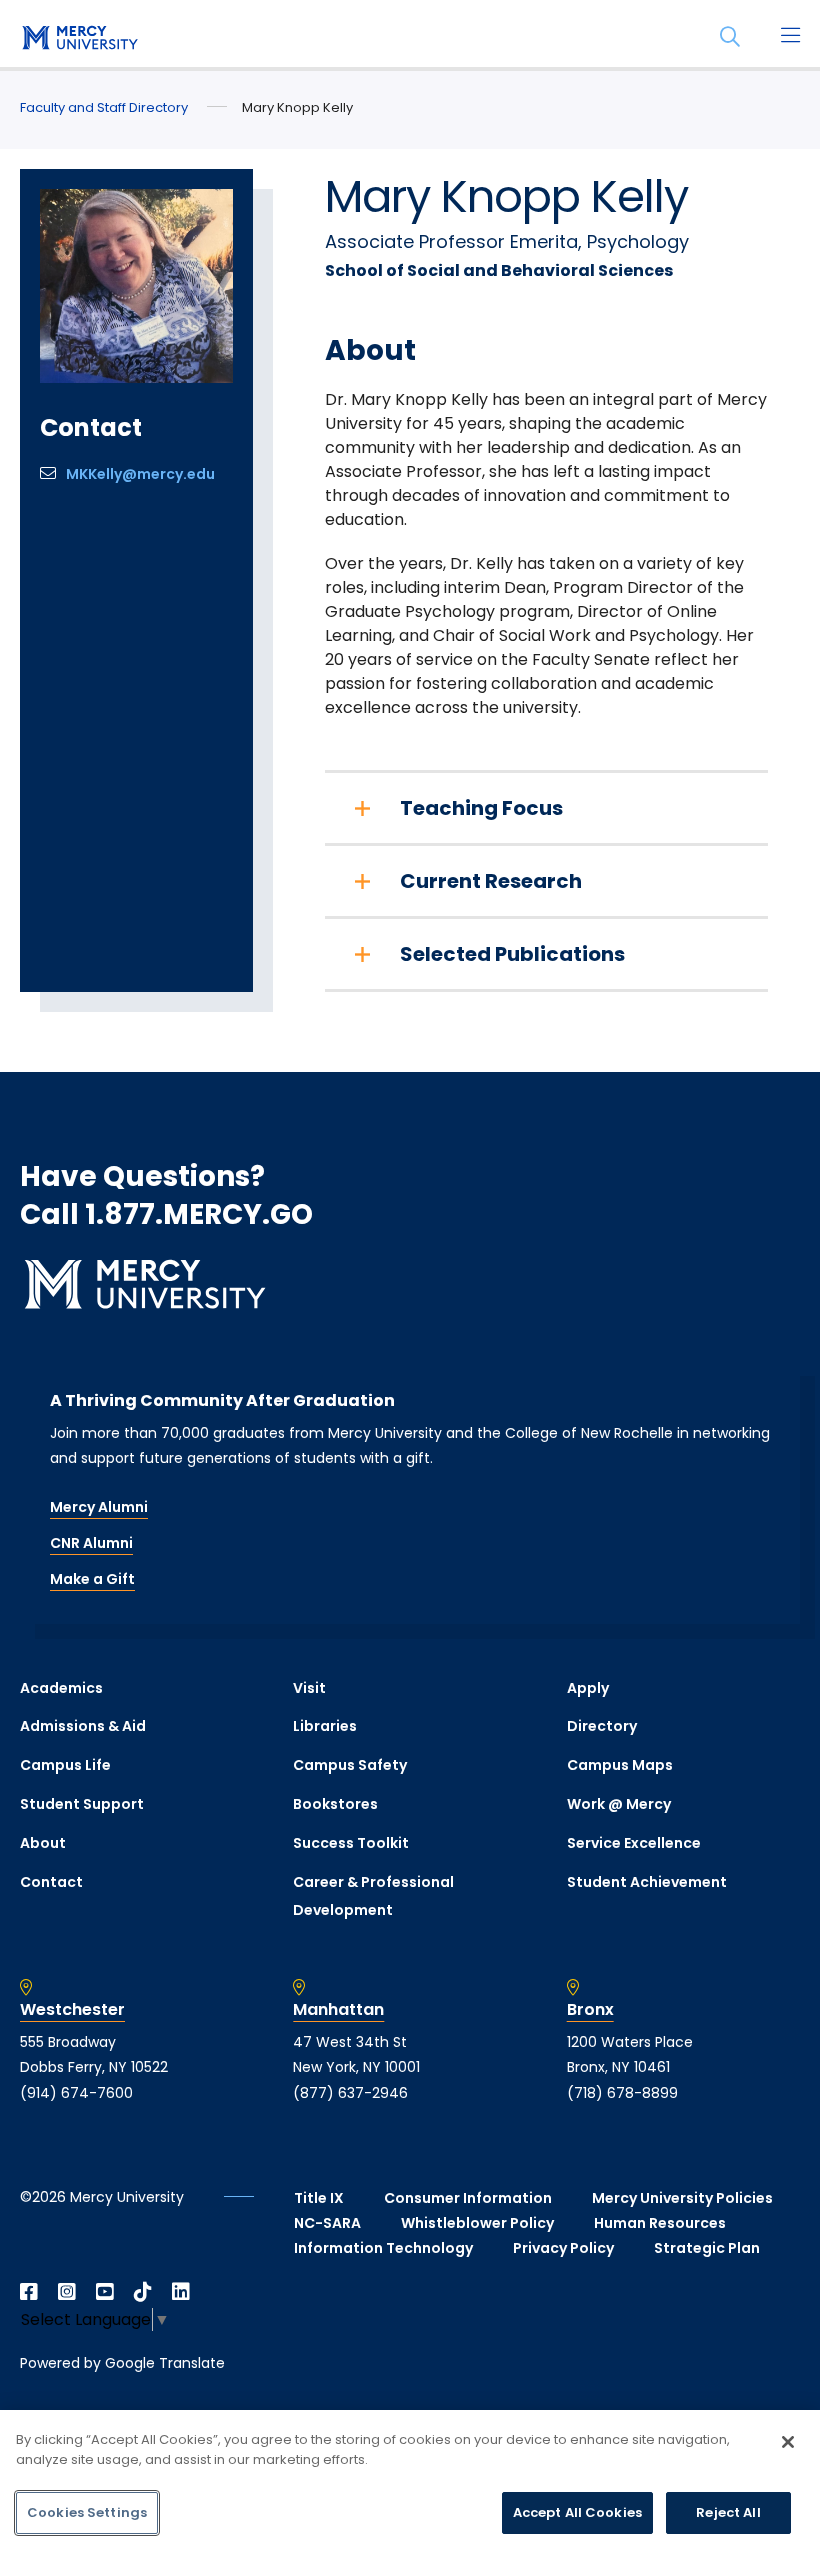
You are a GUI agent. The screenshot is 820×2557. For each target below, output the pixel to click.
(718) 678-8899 (622, 2093)
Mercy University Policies (682, 2198)
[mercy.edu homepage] (80, 39)
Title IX (319, 2198)
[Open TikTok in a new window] (143, 2292)
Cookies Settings (87, 2512)
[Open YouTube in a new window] (105, 2292)
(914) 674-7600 (76, 2093)
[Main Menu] (790, 37)
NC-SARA (327, 2223)
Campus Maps (620, 1765)
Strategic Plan (707, 2248)
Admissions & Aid (83, 1726)
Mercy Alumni (99, 1507)
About (43, 1843)
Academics (61, 1688)
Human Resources (660, 2223)
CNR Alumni (91, 1543)
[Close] (788, 2442)
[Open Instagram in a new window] (67, 2292)
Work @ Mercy (619, 1804)
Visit (309, 1688)
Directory (602, 1726)
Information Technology (383, 2248)
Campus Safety (350, 1765)
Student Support (82, 1804)
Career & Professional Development (373, 1896)
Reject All (728, 2512)
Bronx (590, 2010)
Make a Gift (92, 1579)
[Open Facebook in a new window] (29, 2292)
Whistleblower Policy (477, 2223)
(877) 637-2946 (350, 2093)
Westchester (72, 2010)
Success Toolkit (351, 1843)
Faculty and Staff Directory (104, 107)
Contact (51, 1882)
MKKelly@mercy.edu (140, 474)
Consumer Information (468, 2198)
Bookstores (335, 1804)
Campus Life (65, 1765)
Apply (588, 1688)
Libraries (325, 1726)
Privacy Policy (563, 2248)
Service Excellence (634, 1843)
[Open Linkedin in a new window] (181, 2292)
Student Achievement (647, 1882)
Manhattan (338, 2010)
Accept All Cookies (577, 2512)
